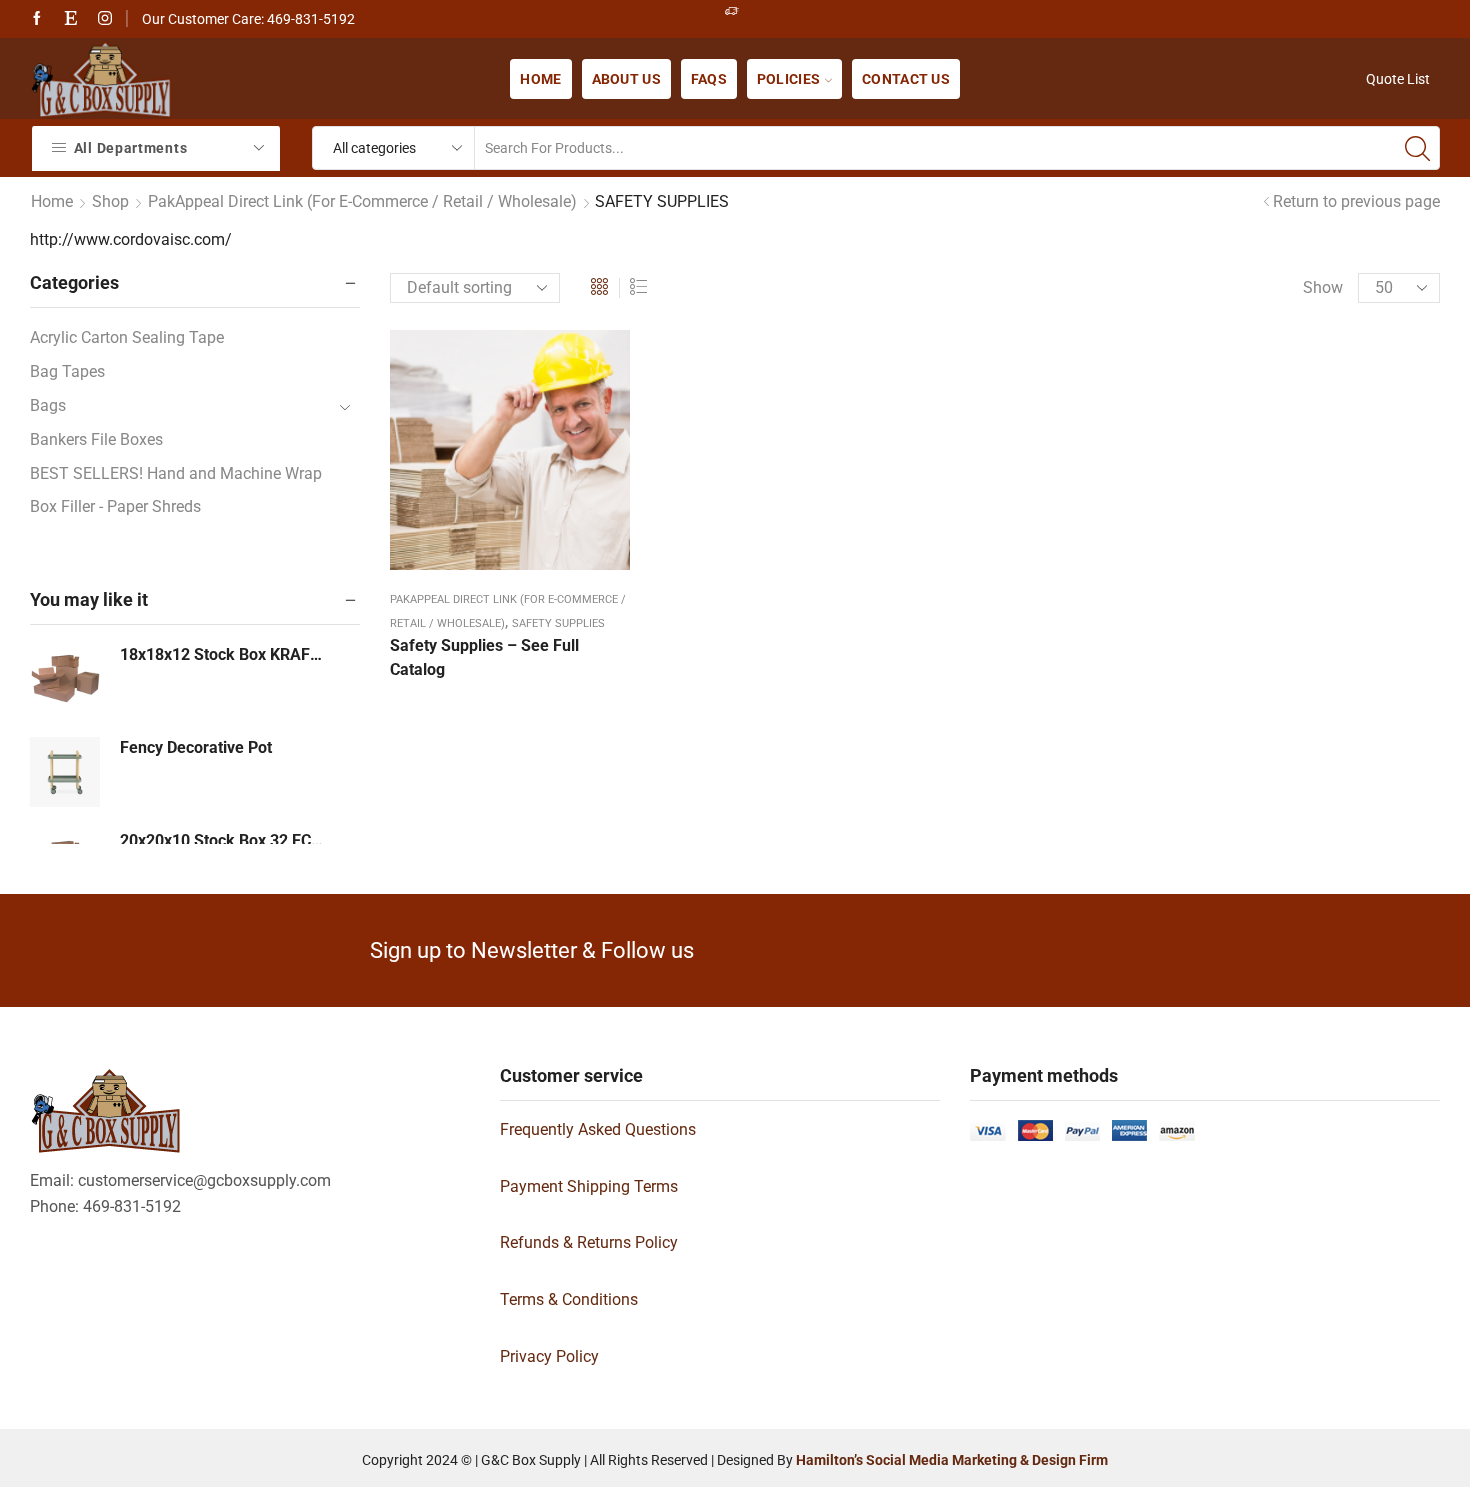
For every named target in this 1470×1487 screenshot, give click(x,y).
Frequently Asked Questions (598, 1129)
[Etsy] (71, 19)
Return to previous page (1356, 201)
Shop (110, 201)
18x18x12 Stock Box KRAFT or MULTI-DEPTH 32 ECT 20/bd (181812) (222, 654)
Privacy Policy (549, 1356)
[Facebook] (37, 19)
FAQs (709, 79)
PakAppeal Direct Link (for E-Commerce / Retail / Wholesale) (362, 201)
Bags (48, 405)
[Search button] (1418, 148)
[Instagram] (105, 19)
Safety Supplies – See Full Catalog (484, 657)
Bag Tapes (67, 371)
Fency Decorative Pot (196, 747)
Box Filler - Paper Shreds (115, 506)
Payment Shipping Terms (589, 1186)
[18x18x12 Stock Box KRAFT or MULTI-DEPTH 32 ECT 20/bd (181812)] (65, 679)
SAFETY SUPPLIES (558, 623)
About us (626, 79)
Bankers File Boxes (96, 439)
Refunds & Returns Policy (589, 1242)
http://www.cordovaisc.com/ (131, 239)
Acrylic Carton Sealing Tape (127, 337)
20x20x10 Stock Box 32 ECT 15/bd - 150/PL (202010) (222, 840)
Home (540, 79)
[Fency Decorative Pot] (65, 772)
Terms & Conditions (569, 1299)
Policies (788, 79)
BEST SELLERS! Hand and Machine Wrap (176, 473)
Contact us (906, 79)
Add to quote (492, 460)
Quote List (1398, 79)
